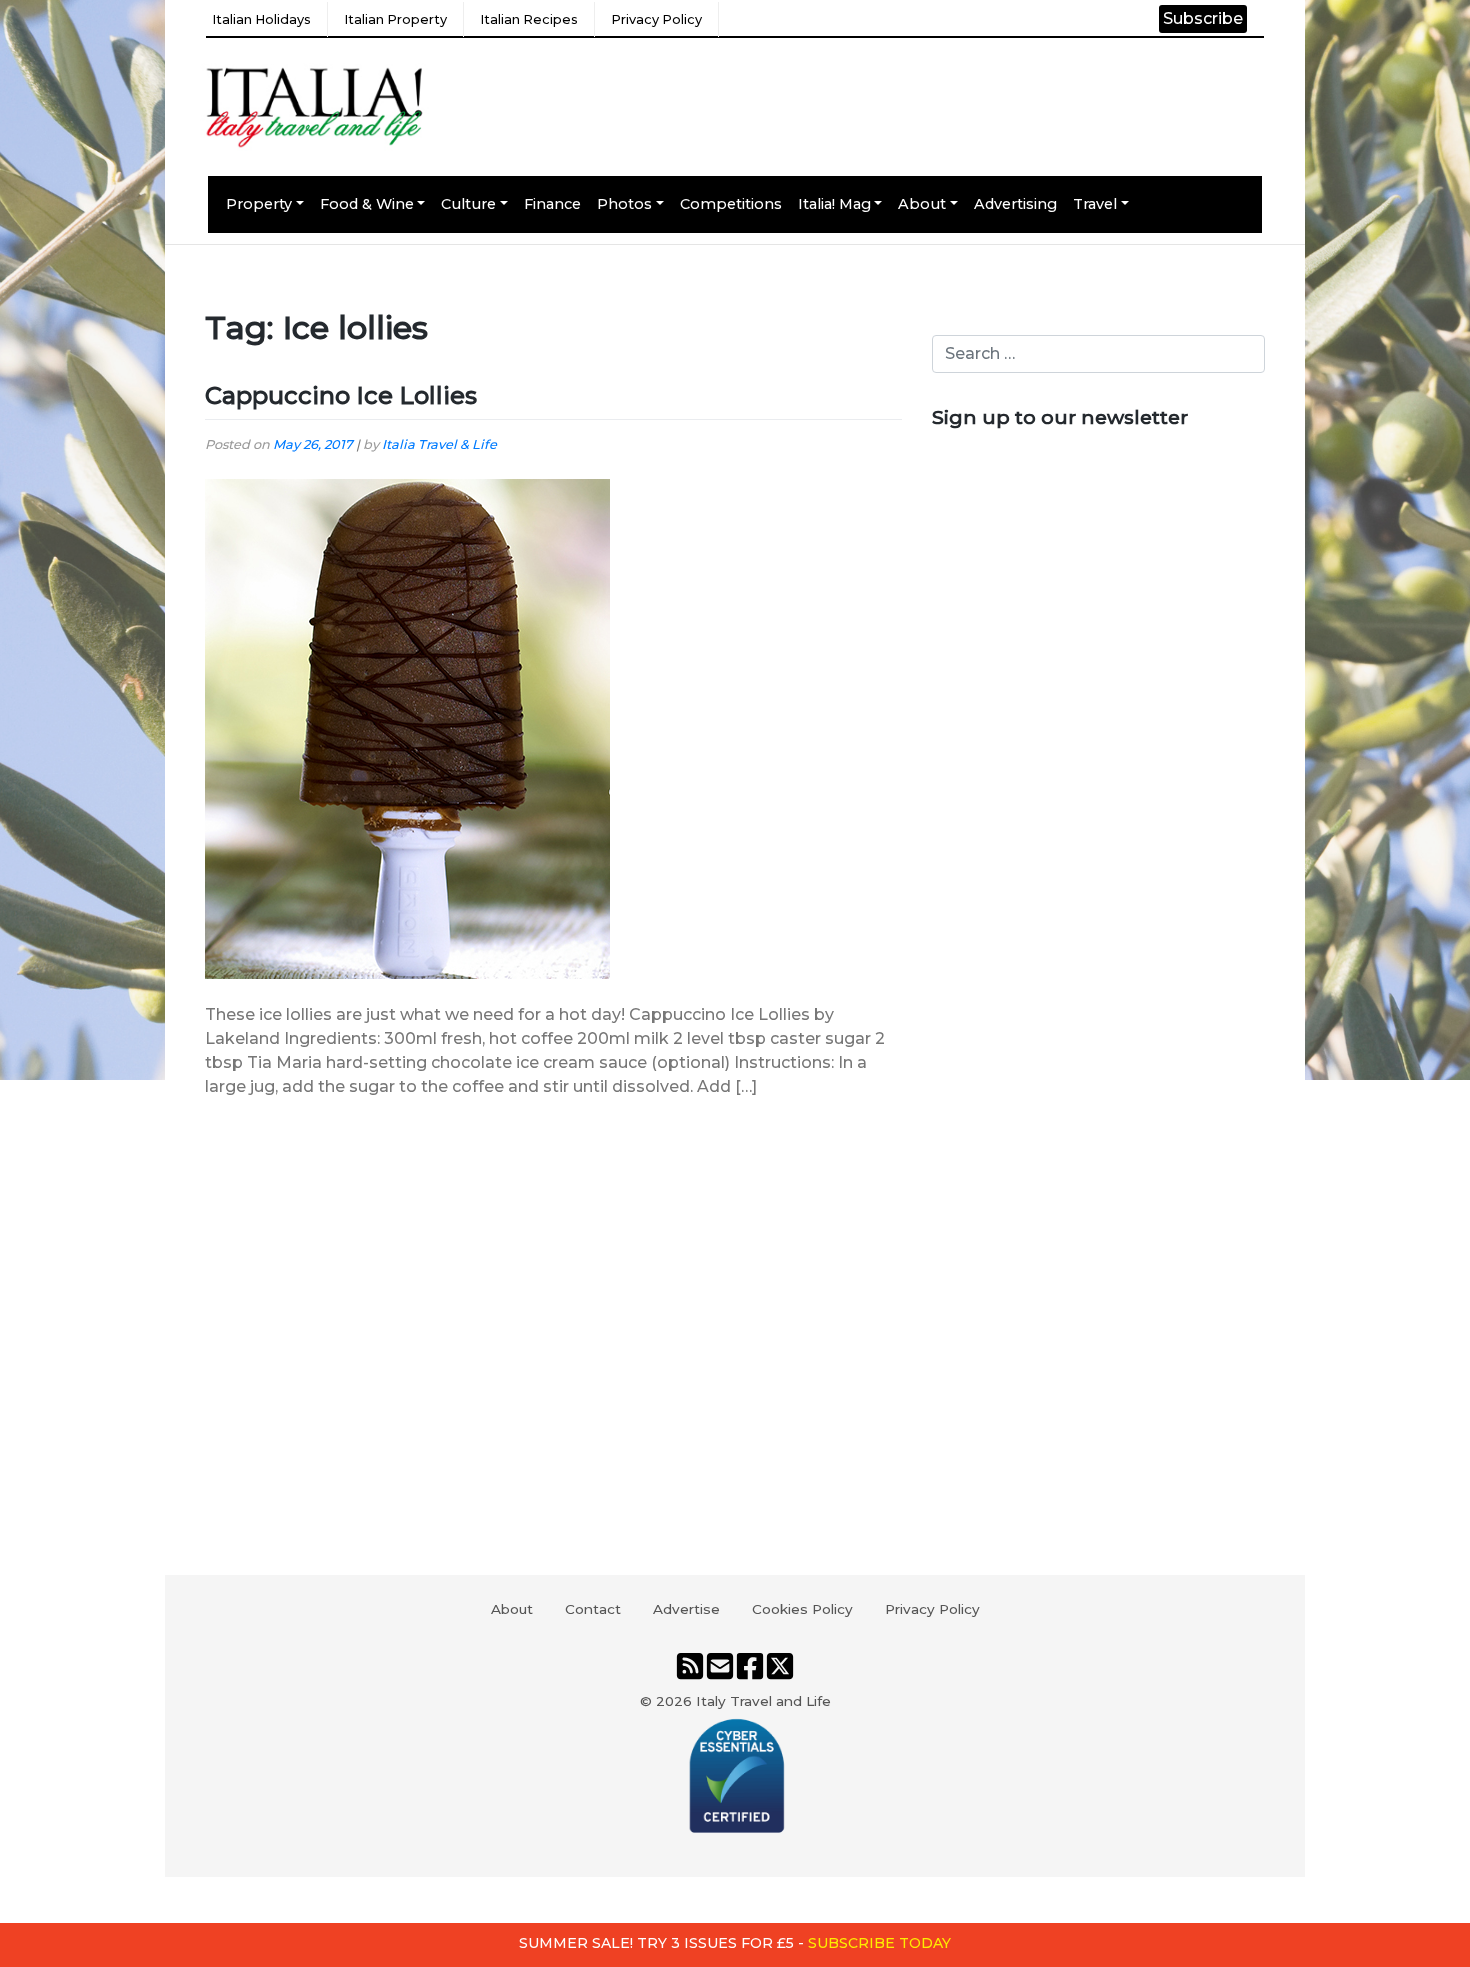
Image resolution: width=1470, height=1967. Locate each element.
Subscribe (1203, 18)
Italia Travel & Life (439, 444)
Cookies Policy (802, 1609)
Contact (593, 1609)
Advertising (1015, 204)
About (922, 204)
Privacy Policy (656, 19)
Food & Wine (367, 204)
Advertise (686, 1609)
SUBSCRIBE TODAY (879, 1943)
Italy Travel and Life (763, 1701)
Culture (468, 204)
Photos (624, 204)
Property (259, 204)
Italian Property (395, 19)
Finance (552, 204)
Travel (1095, 204)
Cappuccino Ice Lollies (341, 395)
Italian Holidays (261, 19)
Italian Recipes (529, 19)
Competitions (731, 204)
